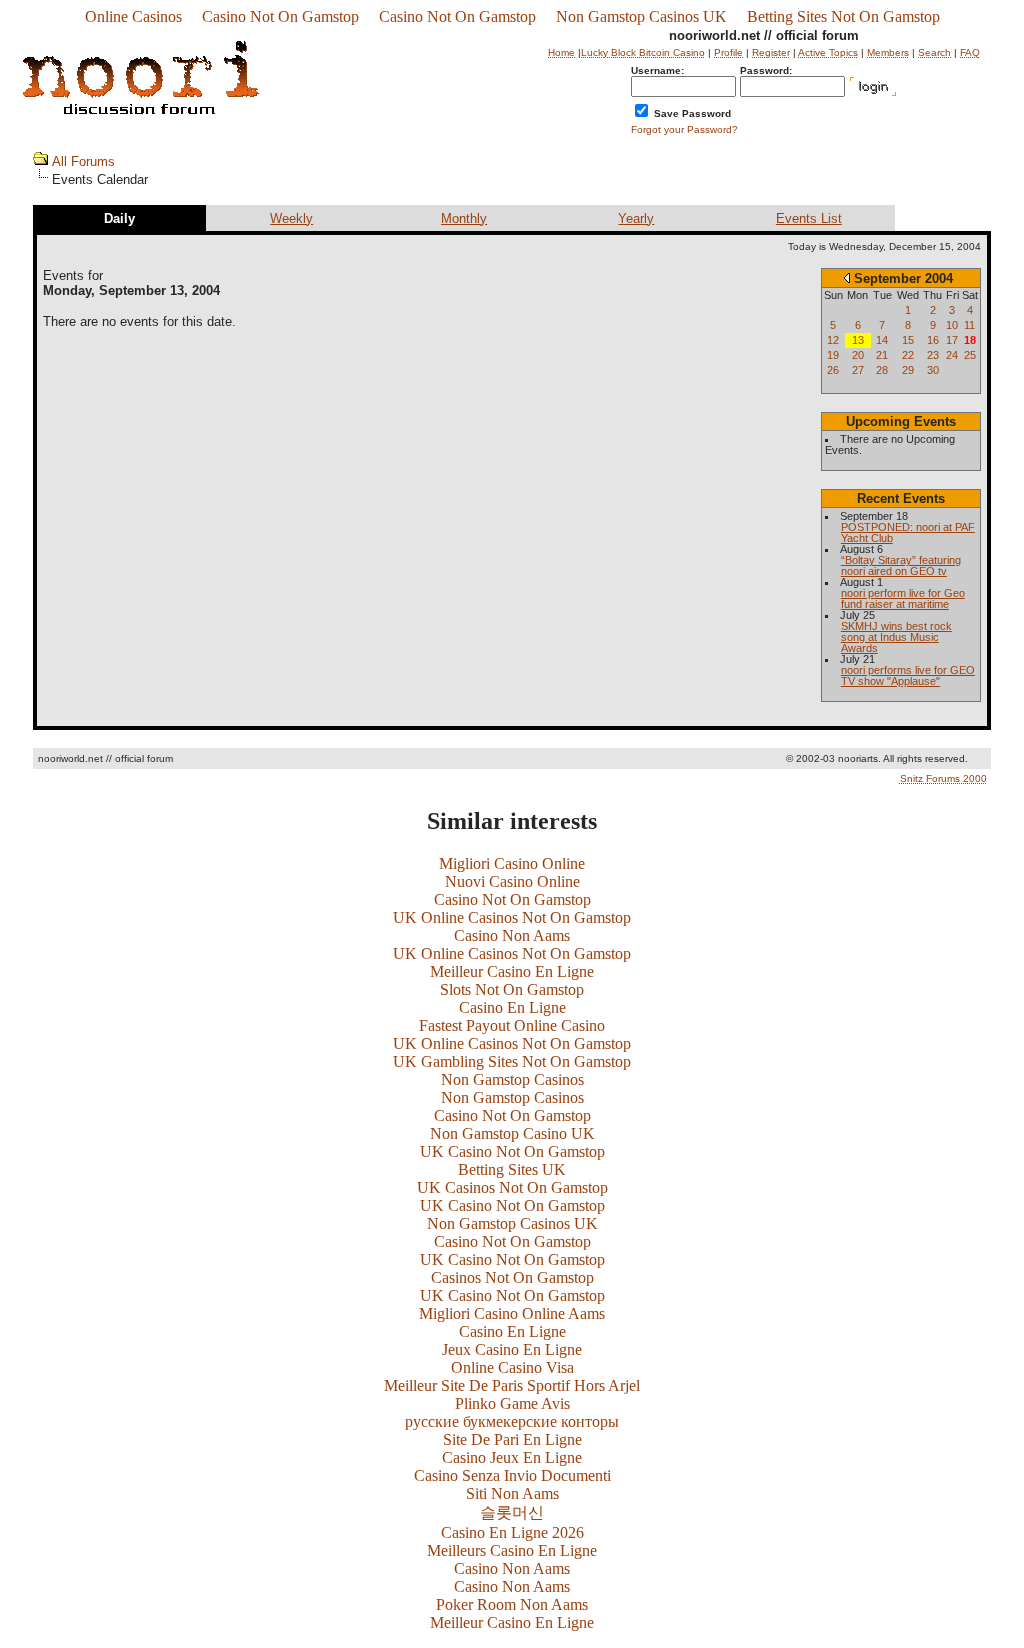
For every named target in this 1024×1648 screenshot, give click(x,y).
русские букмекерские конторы (512, 1421)
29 (908, 370)
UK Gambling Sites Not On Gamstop (512, 1061)
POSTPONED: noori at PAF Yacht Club (908, 532)
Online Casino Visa (512, 1367)
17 (952, 340)
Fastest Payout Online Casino (512, 1025)
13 (858, 340)
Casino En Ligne (512, 1007)
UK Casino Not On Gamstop (512, 1151)
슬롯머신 (512, 1512)
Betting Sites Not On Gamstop (843, 16)
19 (833, 355)
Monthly (464, 218)
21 (882, 355)
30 (933, 370)
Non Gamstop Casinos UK (641, 16)
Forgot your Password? (684, 129)
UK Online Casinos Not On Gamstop (512, 917)
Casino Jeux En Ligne (512, 1457)
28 (882, 370)
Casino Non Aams (512, 935)
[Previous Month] (847, 277)
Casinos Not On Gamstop (512, 1277)
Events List (809, 218)
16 (933, 340)
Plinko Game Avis (512, 1403)
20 (858, 355)
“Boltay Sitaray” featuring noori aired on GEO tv (901, 565)
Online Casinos (133, 16)
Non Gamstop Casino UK (512, 1133)
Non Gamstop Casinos (512, 1079)
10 (952, 325)
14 (882, 340)
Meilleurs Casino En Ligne (512, 1550)
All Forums (83, 161)
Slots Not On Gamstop (512, 989)
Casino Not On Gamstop (280, 16)
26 (833, 370)
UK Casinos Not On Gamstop (512, 1187)
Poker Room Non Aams (512, 1604)
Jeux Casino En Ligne (512, 1349)
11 (969, 325)
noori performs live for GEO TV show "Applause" (908, 675)
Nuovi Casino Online (512, 881)
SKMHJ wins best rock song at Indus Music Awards (896, 637)
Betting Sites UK (512, 1169)
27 (858, 370)
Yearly (636, 218)
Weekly (291, 218)
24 (952, 355)
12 (833, 340)
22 (908, 355)
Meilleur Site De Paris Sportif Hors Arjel (512, 1385)
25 (970, 355)
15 (908, 340)
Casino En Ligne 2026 (512, 1532)
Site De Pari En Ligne (512, 1439)
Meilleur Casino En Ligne (512, 971)
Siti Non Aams (512, 1493)
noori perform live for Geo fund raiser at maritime (903, 598)
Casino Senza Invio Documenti (512, 1475)
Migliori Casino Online (512, 863)
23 (933, 355)
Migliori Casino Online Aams (512, 1313)
